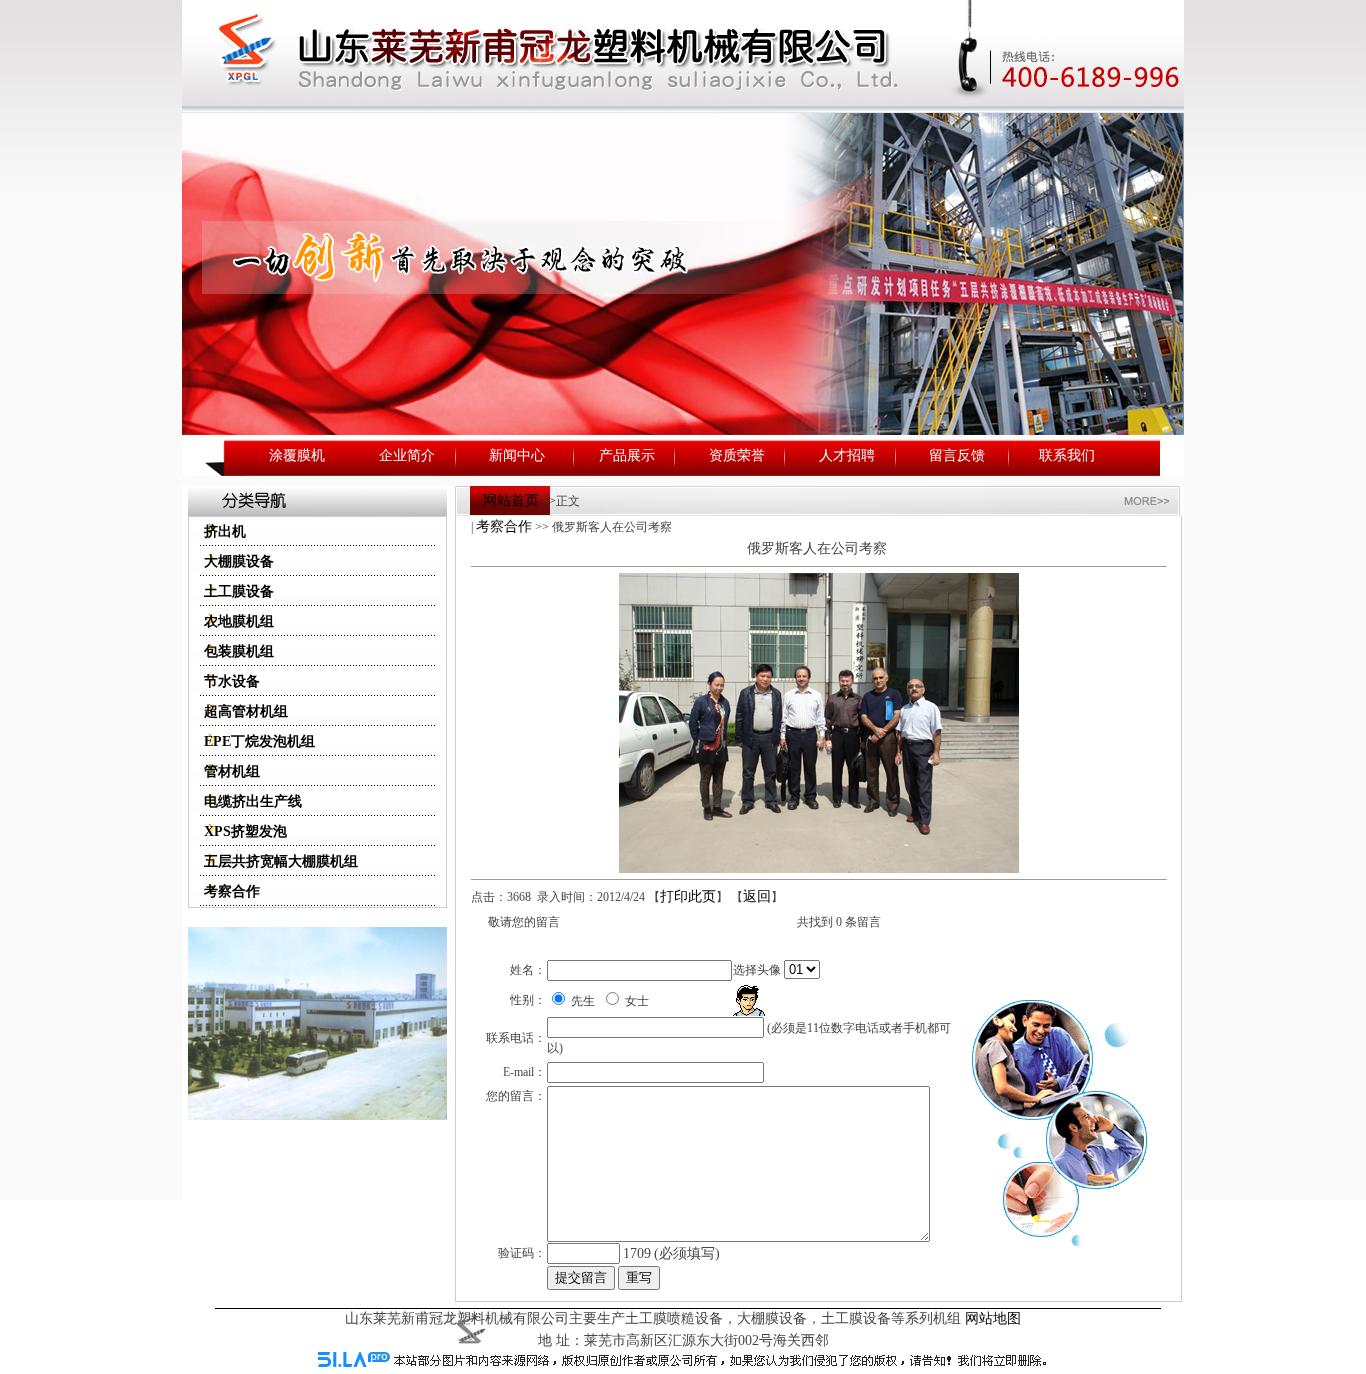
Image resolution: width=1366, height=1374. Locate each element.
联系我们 (1067, 455)
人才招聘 (847, 455)
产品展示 (627, 455)
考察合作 (504, 526)
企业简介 (407, 455)
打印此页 (688, 896)
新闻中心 (517, 455)
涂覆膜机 (297, 455)
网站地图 (993, 1318)
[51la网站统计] (354, 1362)
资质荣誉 (737, 455)
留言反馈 (957, 455)
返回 (757, 896)
